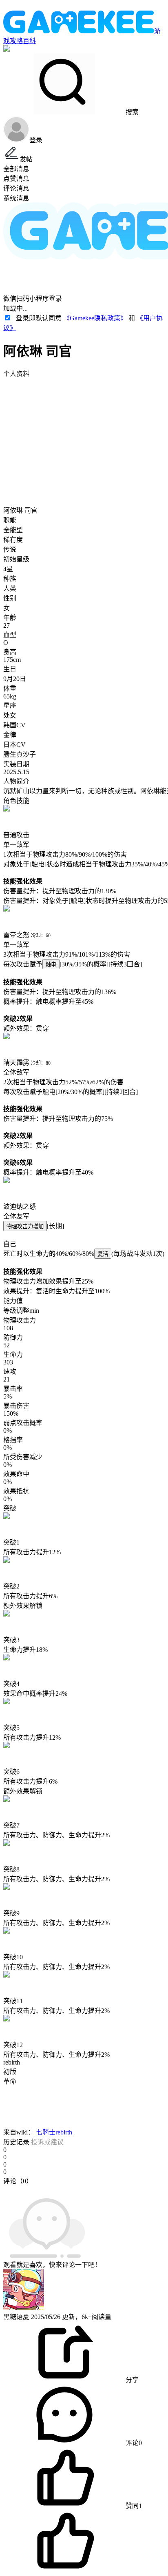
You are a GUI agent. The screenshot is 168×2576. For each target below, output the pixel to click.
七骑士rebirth (53, 2132)
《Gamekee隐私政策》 (96, 318)
